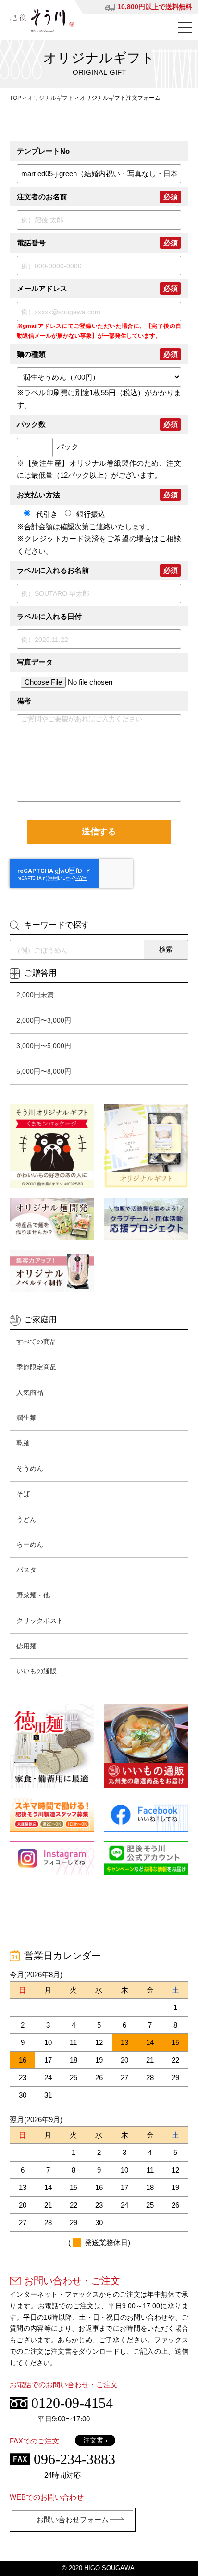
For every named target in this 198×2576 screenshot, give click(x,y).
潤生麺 (26, 1417)
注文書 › (95, 2440)
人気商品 (30, 1392)
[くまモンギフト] (52, 1146)
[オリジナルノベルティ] (52, 1271)
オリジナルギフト (50, 98)
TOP (15, 98)
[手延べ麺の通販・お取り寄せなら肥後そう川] (42, 20)
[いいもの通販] (146, 1746)
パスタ (26, 1570)
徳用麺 (26, 1646)
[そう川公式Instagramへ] (52, 1858)
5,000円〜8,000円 (44, 1071)
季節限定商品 (37, 1367)
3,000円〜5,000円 (44, 1046)
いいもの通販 (37, 1671)
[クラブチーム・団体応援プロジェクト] (146, 1219)
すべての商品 (37, 1342)
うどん (26, 1519)
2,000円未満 (35, 995)
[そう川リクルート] (52, 1814)
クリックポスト (40, 1621)
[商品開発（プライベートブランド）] (52, 1219)
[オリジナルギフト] (146, 1146)
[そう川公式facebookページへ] (146, 1814)
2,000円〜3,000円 (44, 1020)
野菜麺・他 (33, 1595)
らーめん (30, 1544)
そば (23, 1494)
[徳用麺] (52, 1746)
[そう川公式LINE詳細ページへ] (146, 1858)
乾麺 (23, 1443)
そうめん (30, 1468)
